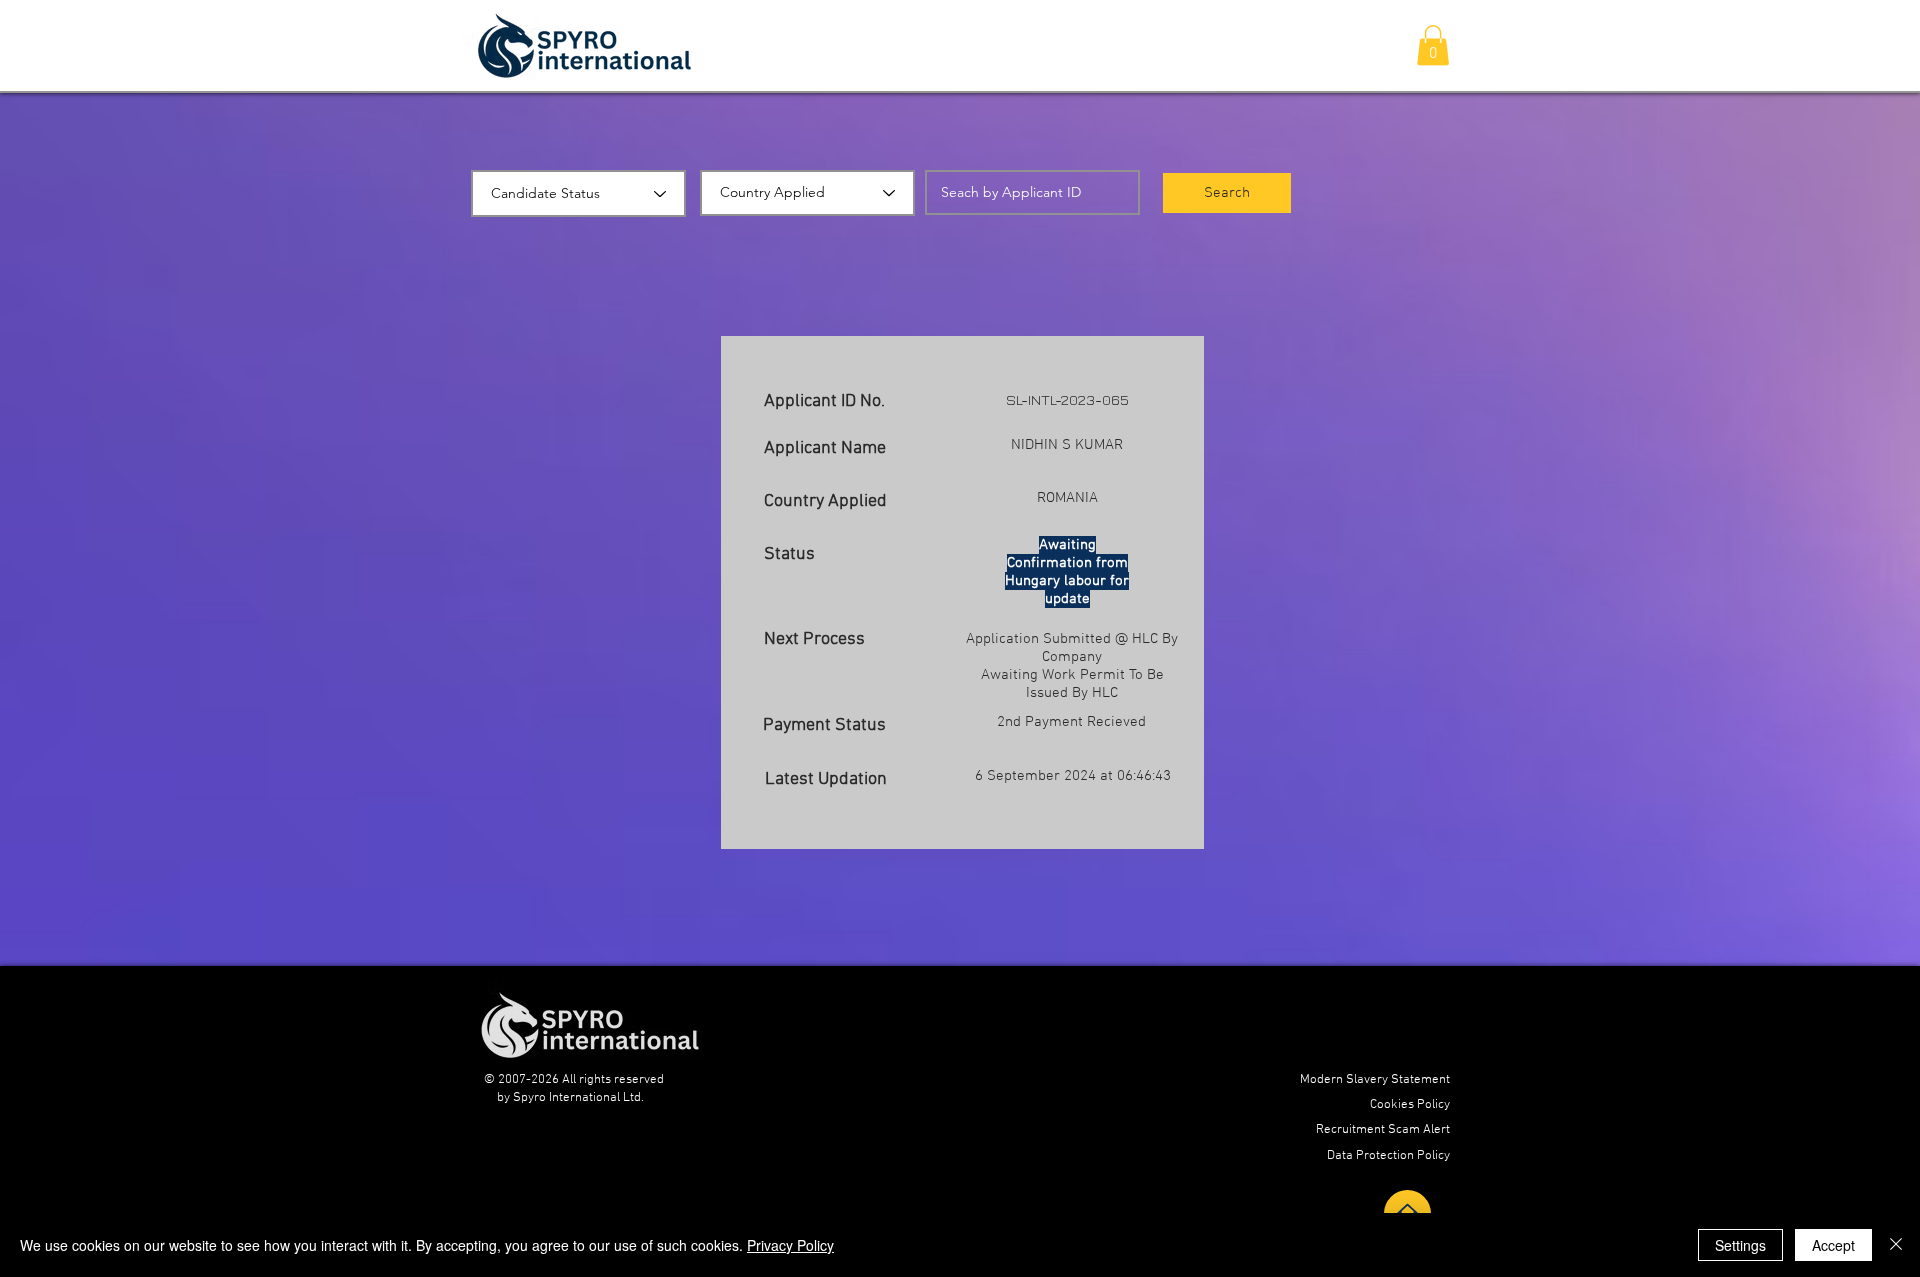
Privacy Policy (790, 1245)
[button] (1433, 45)
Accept (1833, 1245)
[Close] (1896, 1245)
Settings (1740, 1245)
